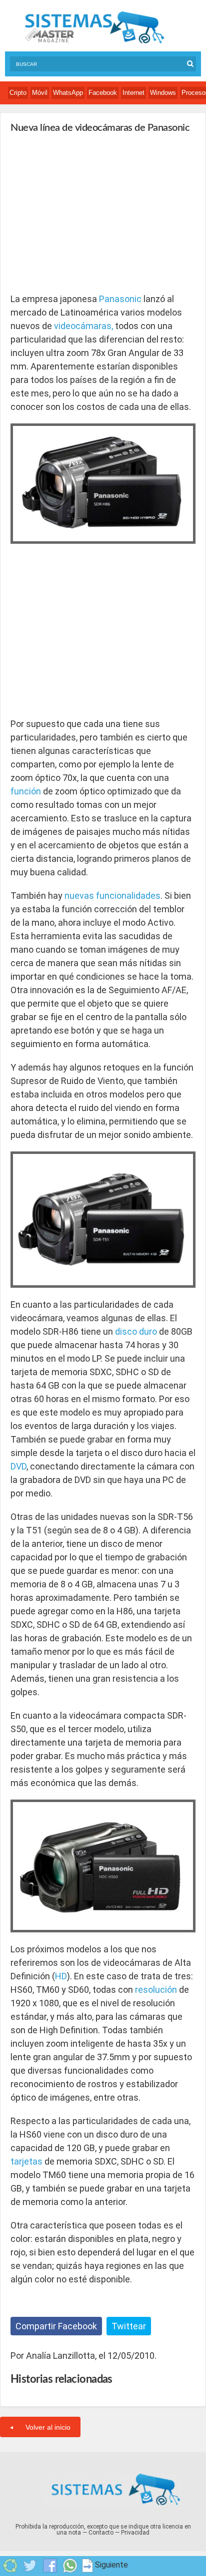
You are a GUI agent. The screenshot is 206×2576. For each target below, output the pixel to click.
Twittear (129, 2326)
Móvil (40, 93)
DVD (18, 1466)
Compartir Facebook (56, 2326)
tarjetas (26, 2161)
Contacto (101, 2533)
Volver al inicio (48, 2427)
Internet (133, 93)
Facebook (103, 93)
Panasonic (120, 299)
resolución (156, 1990)
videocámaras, (83, 326)
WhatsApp (68, 93)
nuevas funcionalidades (112, 896)
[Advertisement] (85, 213)
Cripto (18, 93)
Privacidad (135, 2533)
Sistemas (94, 28)
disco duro (136, 1331)
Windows (163, 93)
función (26, 791)
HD (61, 1976)
